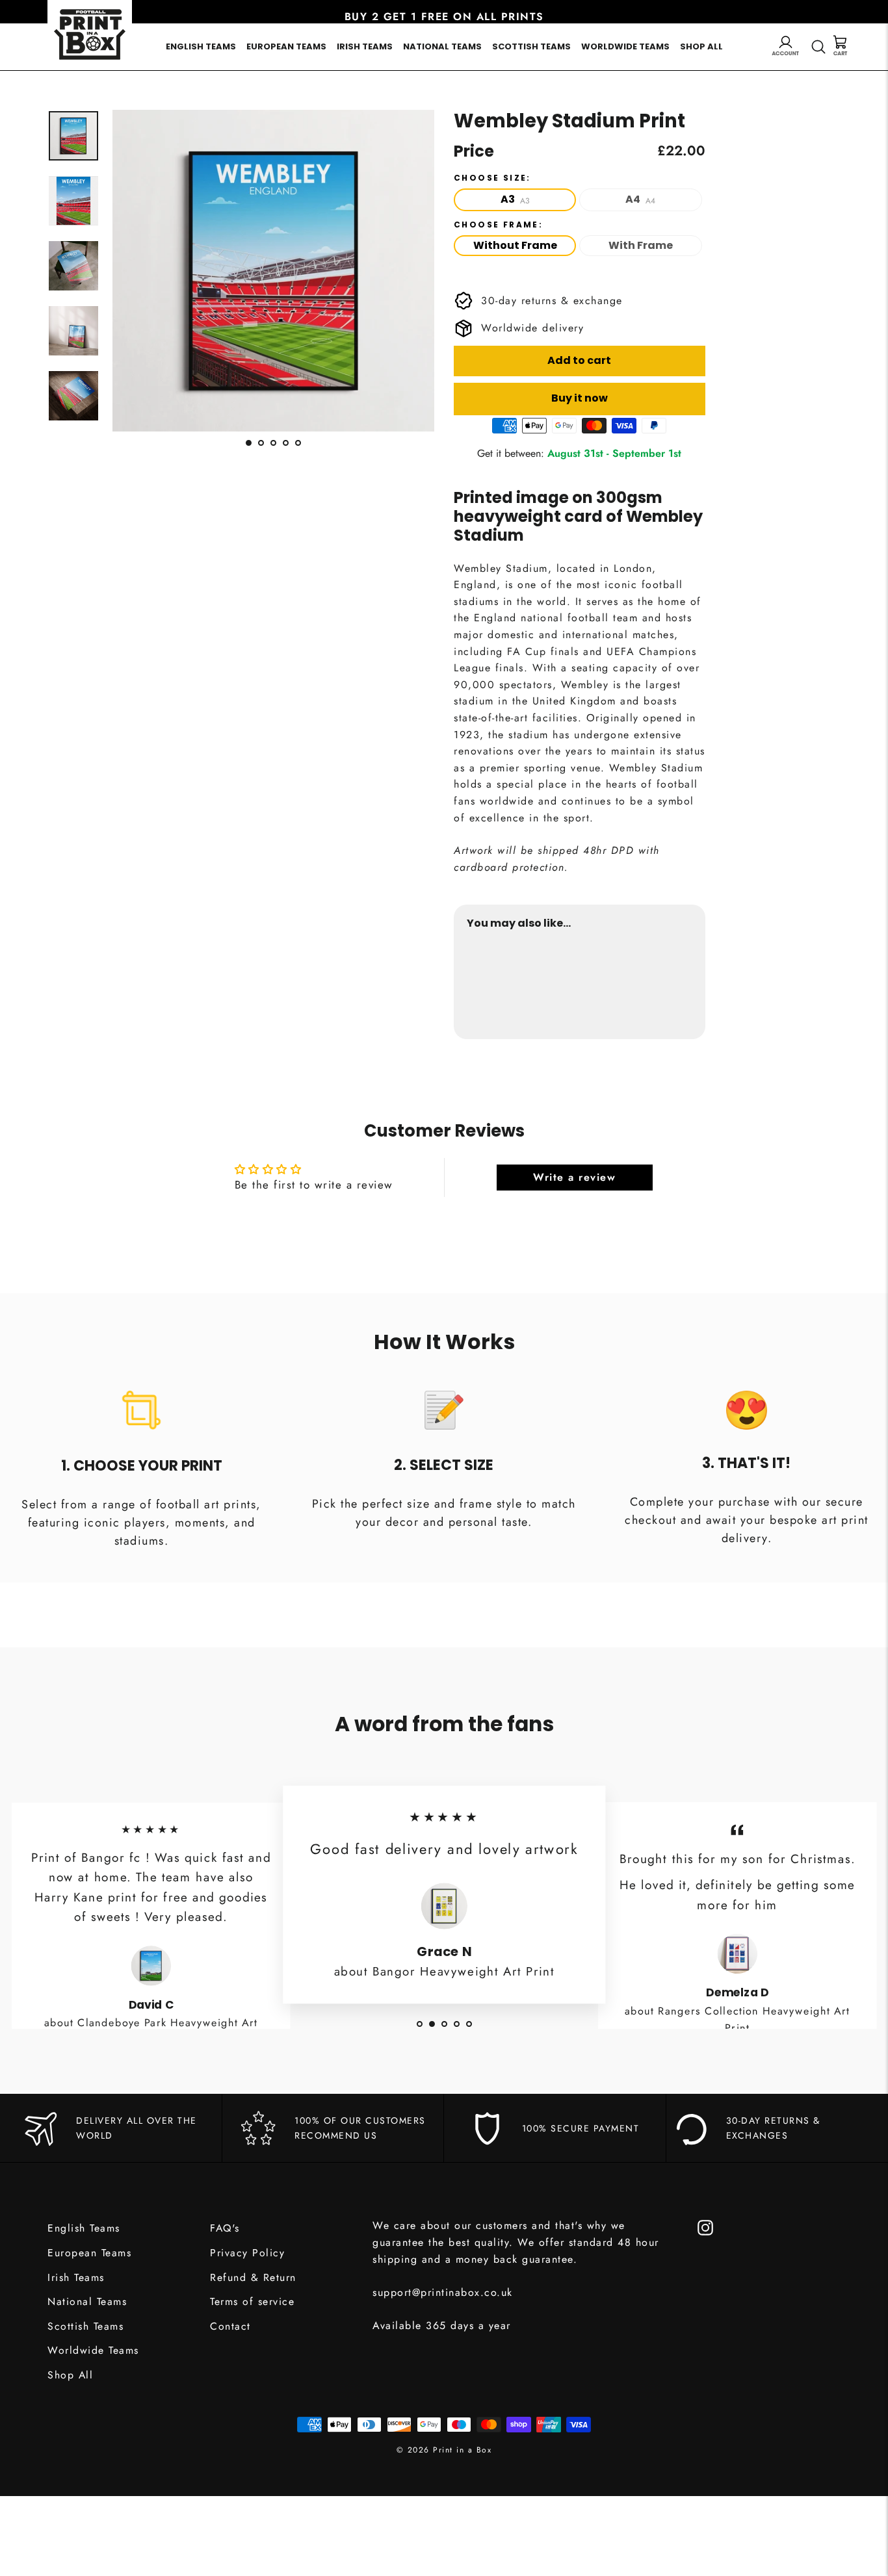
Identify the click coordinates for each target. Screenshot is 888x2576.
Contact (230, 2326)
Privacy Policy (247, 2253)
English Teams (201, 46)
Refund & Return (253, 2277)
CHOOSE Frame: (498, 225)
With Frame (641, 245)
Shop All (701, 46)
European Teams (286, 46)
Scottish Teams (531, 46)
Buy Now (668, 985)
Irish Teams (365, 46)
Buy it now (580, 398)
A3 (515, 199)
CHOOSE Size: (492, 178)
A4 (640, 199)
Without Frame (515, 245)
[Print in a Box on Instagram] (705, 2226)
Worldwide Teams (625, 46)
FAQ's (225, 2228)
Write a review (574, 1177)
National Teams (442, 46)
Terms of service (252, 2301)
